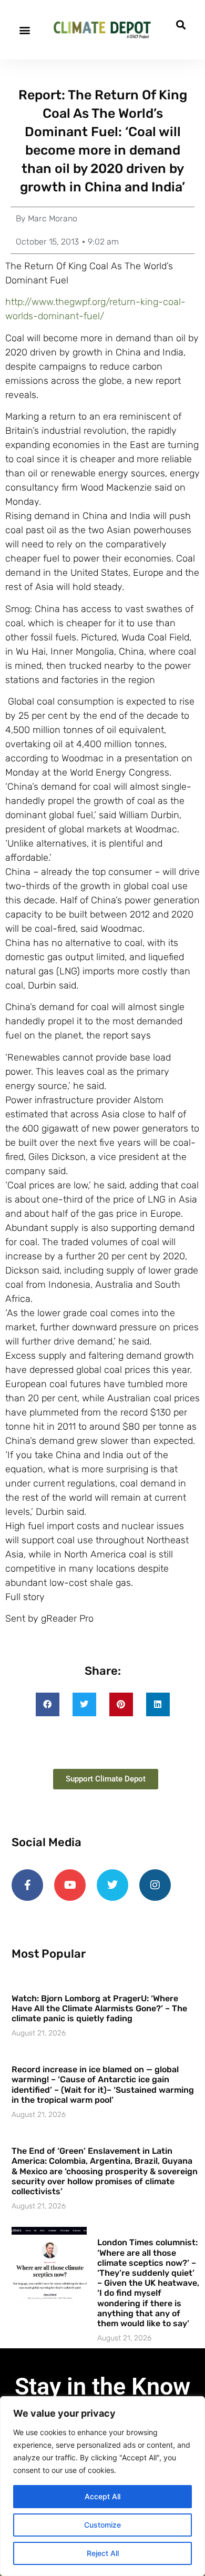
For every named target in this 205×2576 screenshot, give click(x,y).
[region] (102, 2486)
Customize (102, 2525)
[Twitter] (112, 1885)
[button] (24, 30)
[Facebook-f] (27, 1885)
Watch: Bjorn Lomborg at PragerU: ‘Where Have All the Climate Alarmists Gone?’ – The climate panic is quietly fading (99, 2008)
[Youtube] (70, 1885)
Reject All (103, 2553)
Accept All (102, 2496)
